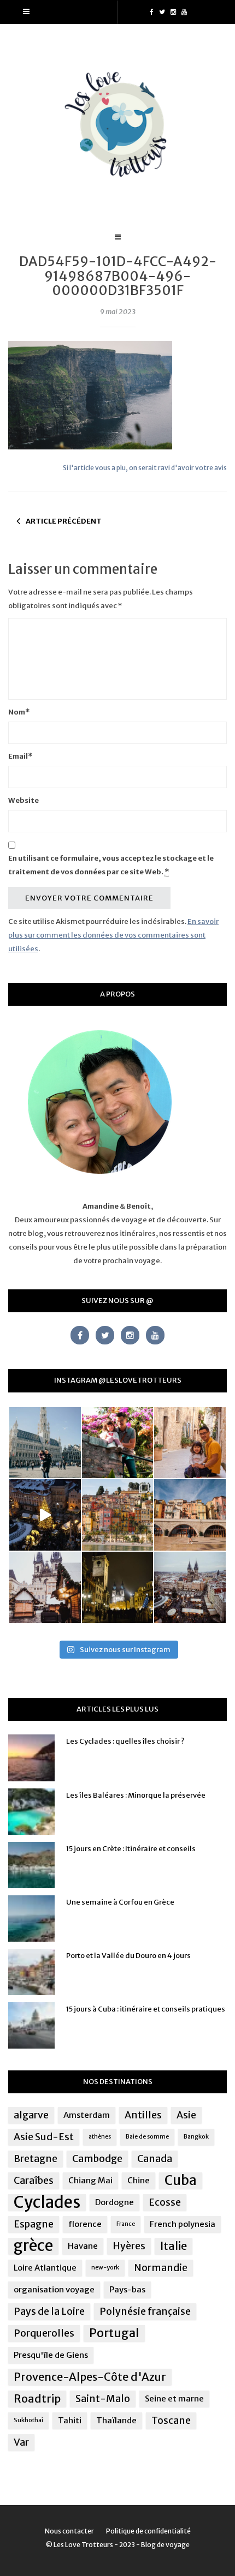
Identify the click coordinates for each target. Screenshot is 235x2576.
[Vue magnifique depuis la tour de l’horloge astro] (190, 1587)
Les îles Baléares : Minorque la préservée (136, 1795)
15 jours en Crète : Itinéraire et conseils (131, 1849)
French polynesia (183, 2224)
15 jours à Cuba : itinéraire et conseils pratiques (146, 2009)
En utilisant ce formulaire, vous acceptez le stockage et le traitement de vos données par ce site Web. (111, 865)
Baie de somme (147, 2137)
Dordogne (114, 2202)
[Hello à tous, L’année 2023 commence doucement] (45, 1587)
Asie (186, 2115)
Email (20, 756)
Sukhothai (28, 2420)
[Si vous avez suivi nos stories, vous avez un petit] (45, 1443)
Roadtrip (37, 2398)
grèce (33, 2246)
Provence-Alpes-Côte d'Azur (90, 2377)
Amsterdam (87, 2115)
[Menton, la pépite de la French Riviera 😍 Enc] (118, 1515)
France (126, 2224)
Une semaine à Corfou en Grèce (120, 1902)
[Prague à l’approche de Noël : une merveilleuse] (45, 1515)
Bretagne (36, 2159)
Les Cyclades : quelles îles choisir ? (125, 1741)
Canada (155, 2159)
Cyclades (47, 2202)
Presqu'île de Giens (51, 2355)
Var (21, 2442)
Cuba (181, 2181)
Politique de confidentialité (148, 2531)
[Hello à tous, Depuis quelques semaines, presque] (118, 1443)
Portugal (114, 2333)
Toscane (171, 2421)
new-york (105, 2268)
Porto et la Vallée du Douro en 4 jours (128, 1956)
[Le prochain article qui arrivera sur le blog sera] (190, 1515)
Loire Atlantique (45, 2268)
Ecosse (165, 2202)
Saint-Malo (103, 2399)
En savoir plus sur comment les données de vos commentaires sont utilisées (113, 935)
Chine (139, 2180)
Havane (83, 2246)
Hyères (129, 2246)
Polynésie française (145, 2311)
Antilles (143, 2115)
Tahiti (70, 2420)
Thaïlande (116, 2420)
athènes (100, 2137)
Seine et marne (174, 2398)
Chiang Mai (90, 2180)
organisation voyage (54, 2289)
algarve (31, 2115)
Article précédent (64, 521)
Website (23, 800)
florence (85, 2224)
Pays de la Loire (49, 2311)
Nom (19, 712)
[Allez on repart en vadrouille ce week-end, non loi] (190, 1443)
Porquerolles (44, 2333)
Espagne (34, 2224)
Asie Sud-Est (44, 2137)
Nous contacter (69, 2531)
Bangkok (196, 2137)
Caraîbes (34, 2181)
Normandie (161, 2268)
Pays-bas (127, 2289)
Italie (174, 2246)
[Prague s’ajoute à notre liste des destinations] (118, 1587)
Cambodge (97, 2159)
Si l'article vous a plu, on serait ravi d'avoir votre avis (145, 468)
